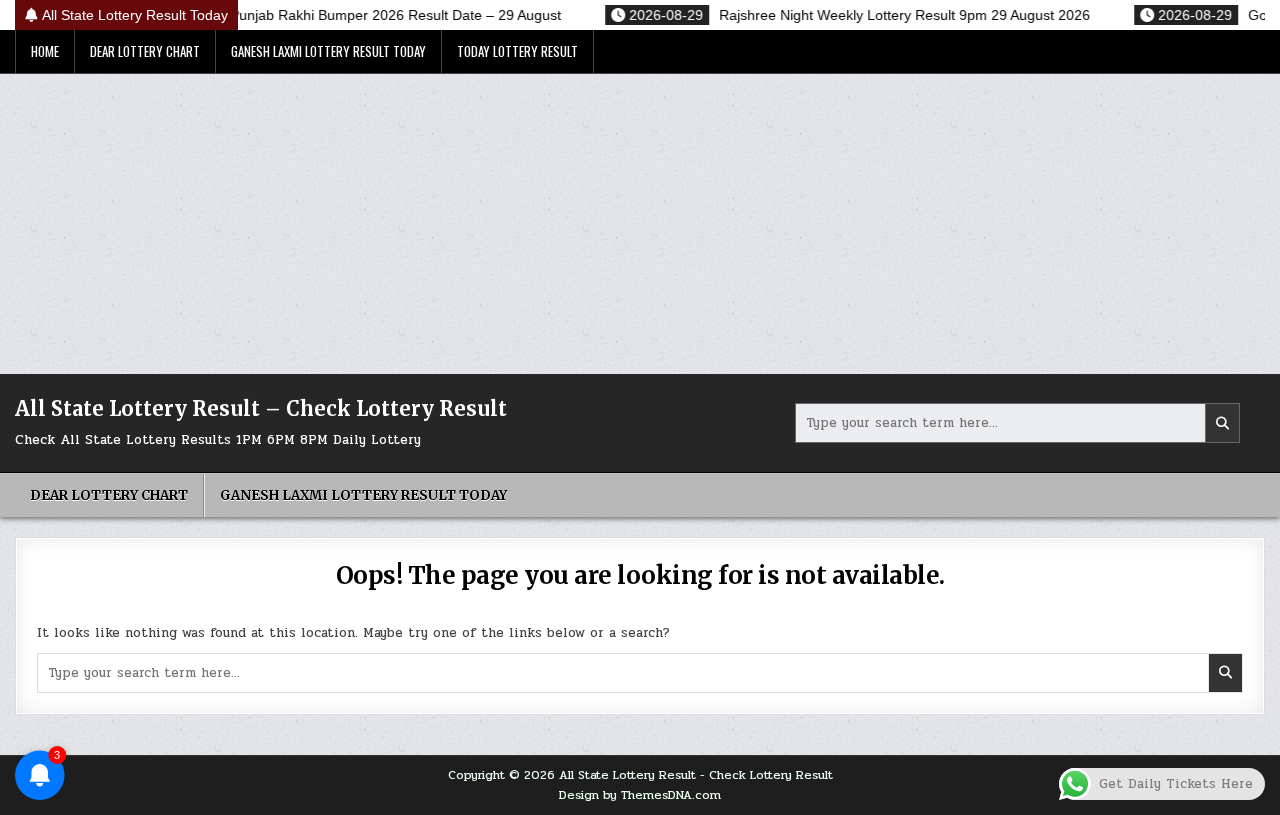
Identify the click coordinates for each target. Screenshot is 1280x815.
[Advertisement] (640, 224)
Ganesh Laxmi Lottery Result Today (328, 51)
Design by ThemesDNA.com (640, 795)
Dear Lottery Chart (145, 51)
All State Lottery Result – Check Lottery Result (261, 408)
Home (45, 51)
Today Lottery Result (517, 51)
